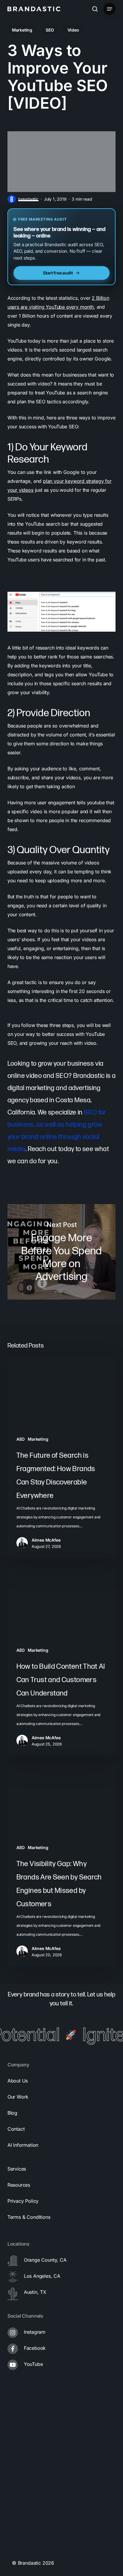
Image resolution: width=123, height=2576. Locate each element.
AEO (21, 1439)
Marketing (22, 30)
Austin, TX (35, 2292)
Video (73, 30)
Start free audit (58, 273)
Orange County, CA (45, 2260)
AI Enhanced (26, 2551)
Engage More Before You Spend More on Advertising (62, 1252)
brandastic (28, 199)
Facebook (35, 2348)
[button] (110, 9)
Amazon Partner (30, 2503)
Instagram (35, 2332)
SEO (50, 30)
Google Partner (29, 2480)
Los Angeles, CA (42, 2276)
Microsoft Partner (31, 2527)
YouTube (33, 2364)
